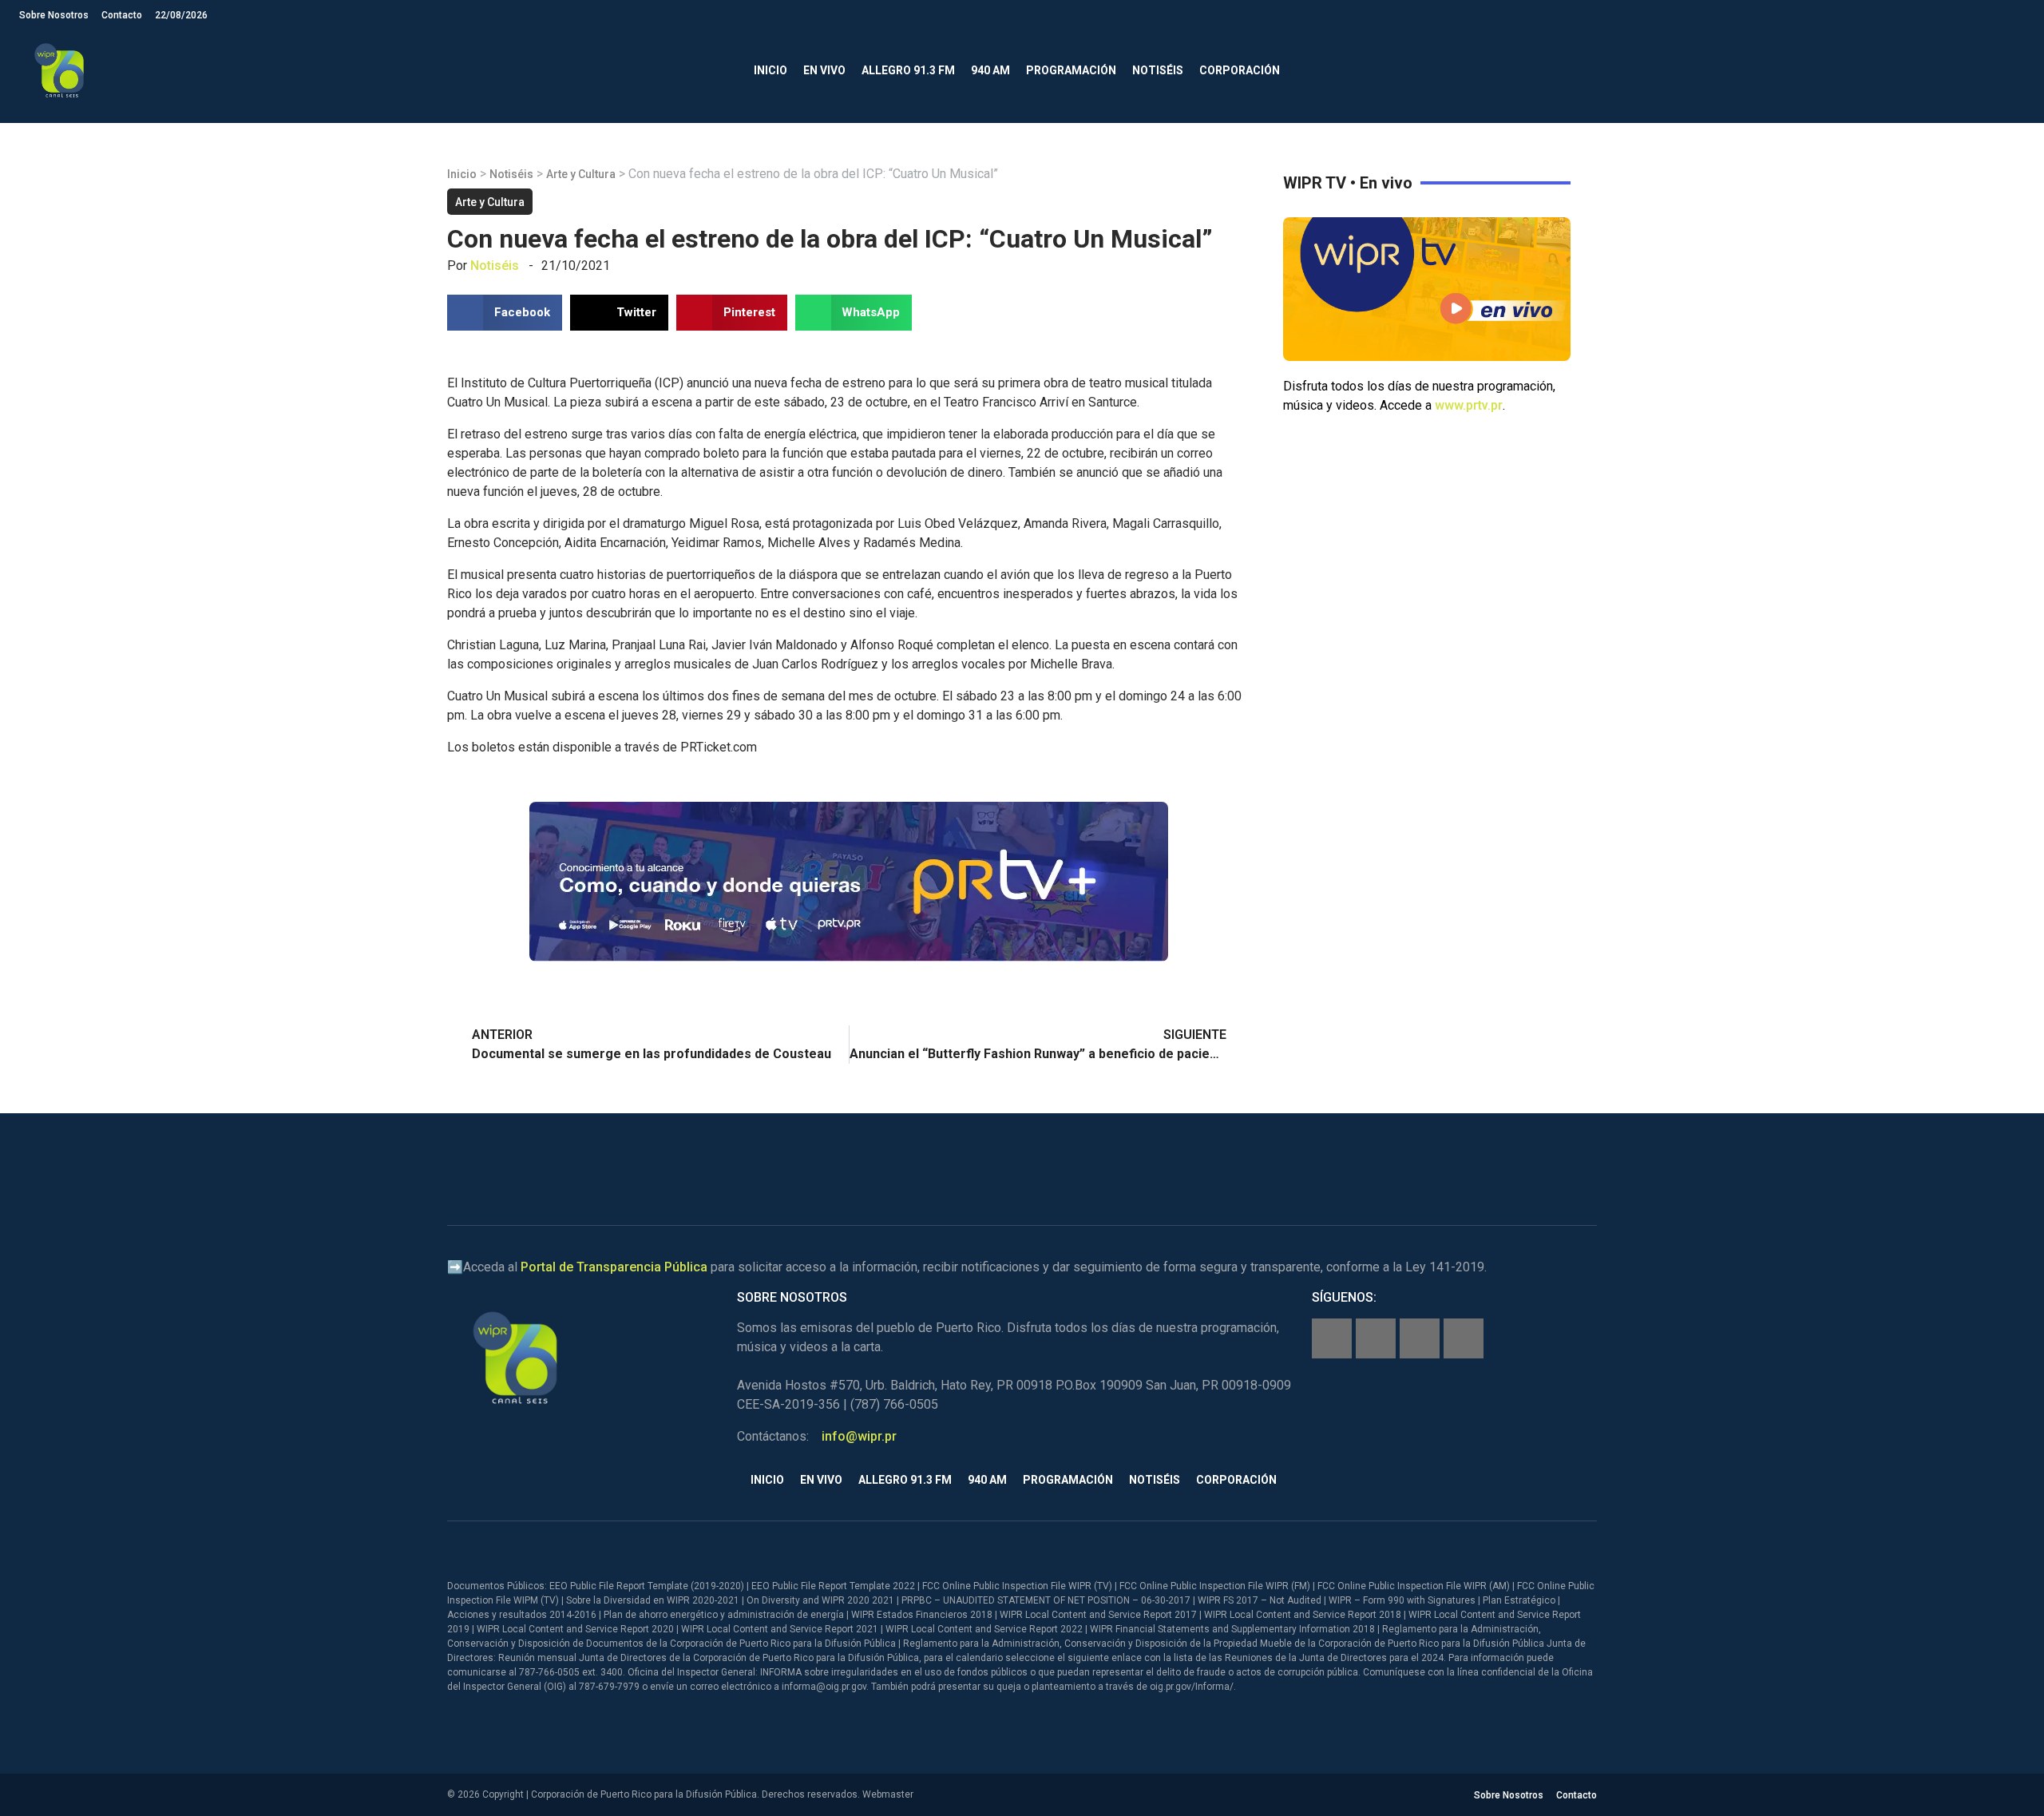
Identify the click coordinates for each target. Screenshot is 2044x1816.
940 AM (990, 70)
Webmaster (888, 1794)
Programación (1071, 70)
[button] (2012, 71)
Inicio (770, 70)
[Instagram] (1376, 1338)
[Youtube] (1464, 1338)
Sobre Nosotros (54, 15)
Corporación (1240, 70)
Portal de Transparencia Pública (614, 1267)
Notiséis (1158, 70)
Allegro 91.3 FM (908, 70)
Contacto (122, 15)
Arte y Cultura (581, 174)
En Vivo (824, 70)
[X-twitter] (1420, 1338)
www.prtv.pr (1469, 405)
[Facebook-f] (1332, 1338)
